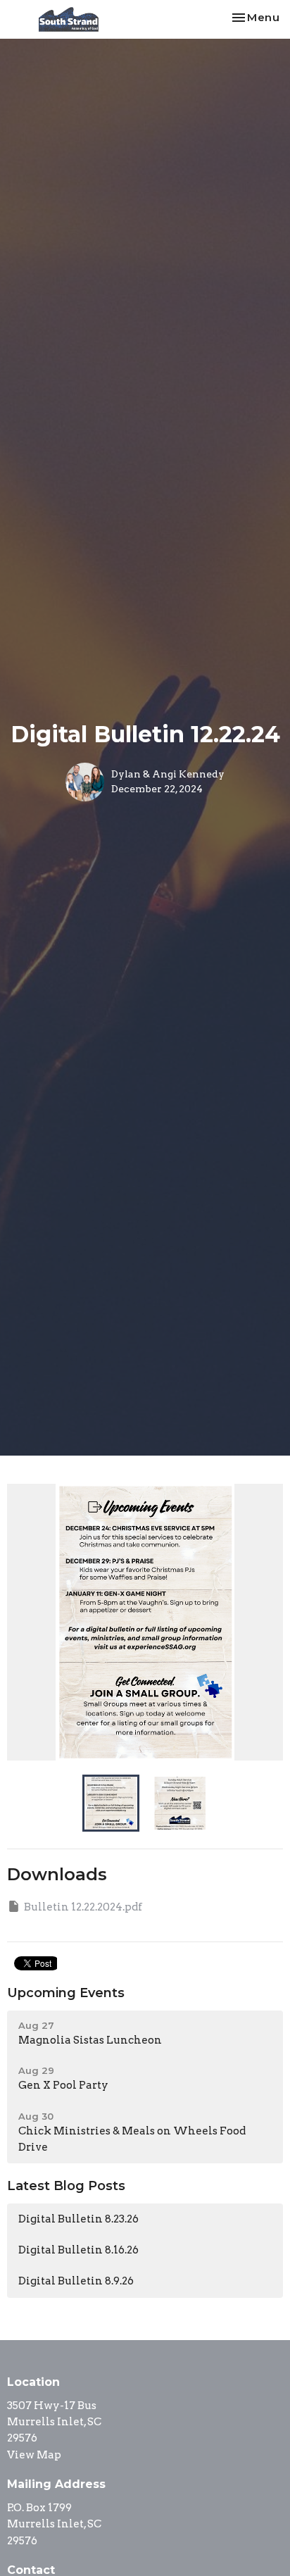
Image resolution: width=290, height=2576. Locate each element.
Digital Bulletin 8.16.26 (78, 2250)
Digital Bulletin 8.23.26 (78, 2219)
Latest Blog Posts (66, 2186)
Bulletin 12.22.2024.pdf (83, 1907)
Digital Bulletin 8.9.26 (76, 2281)
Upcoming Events (66, 1993)
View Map (34, 2455)
